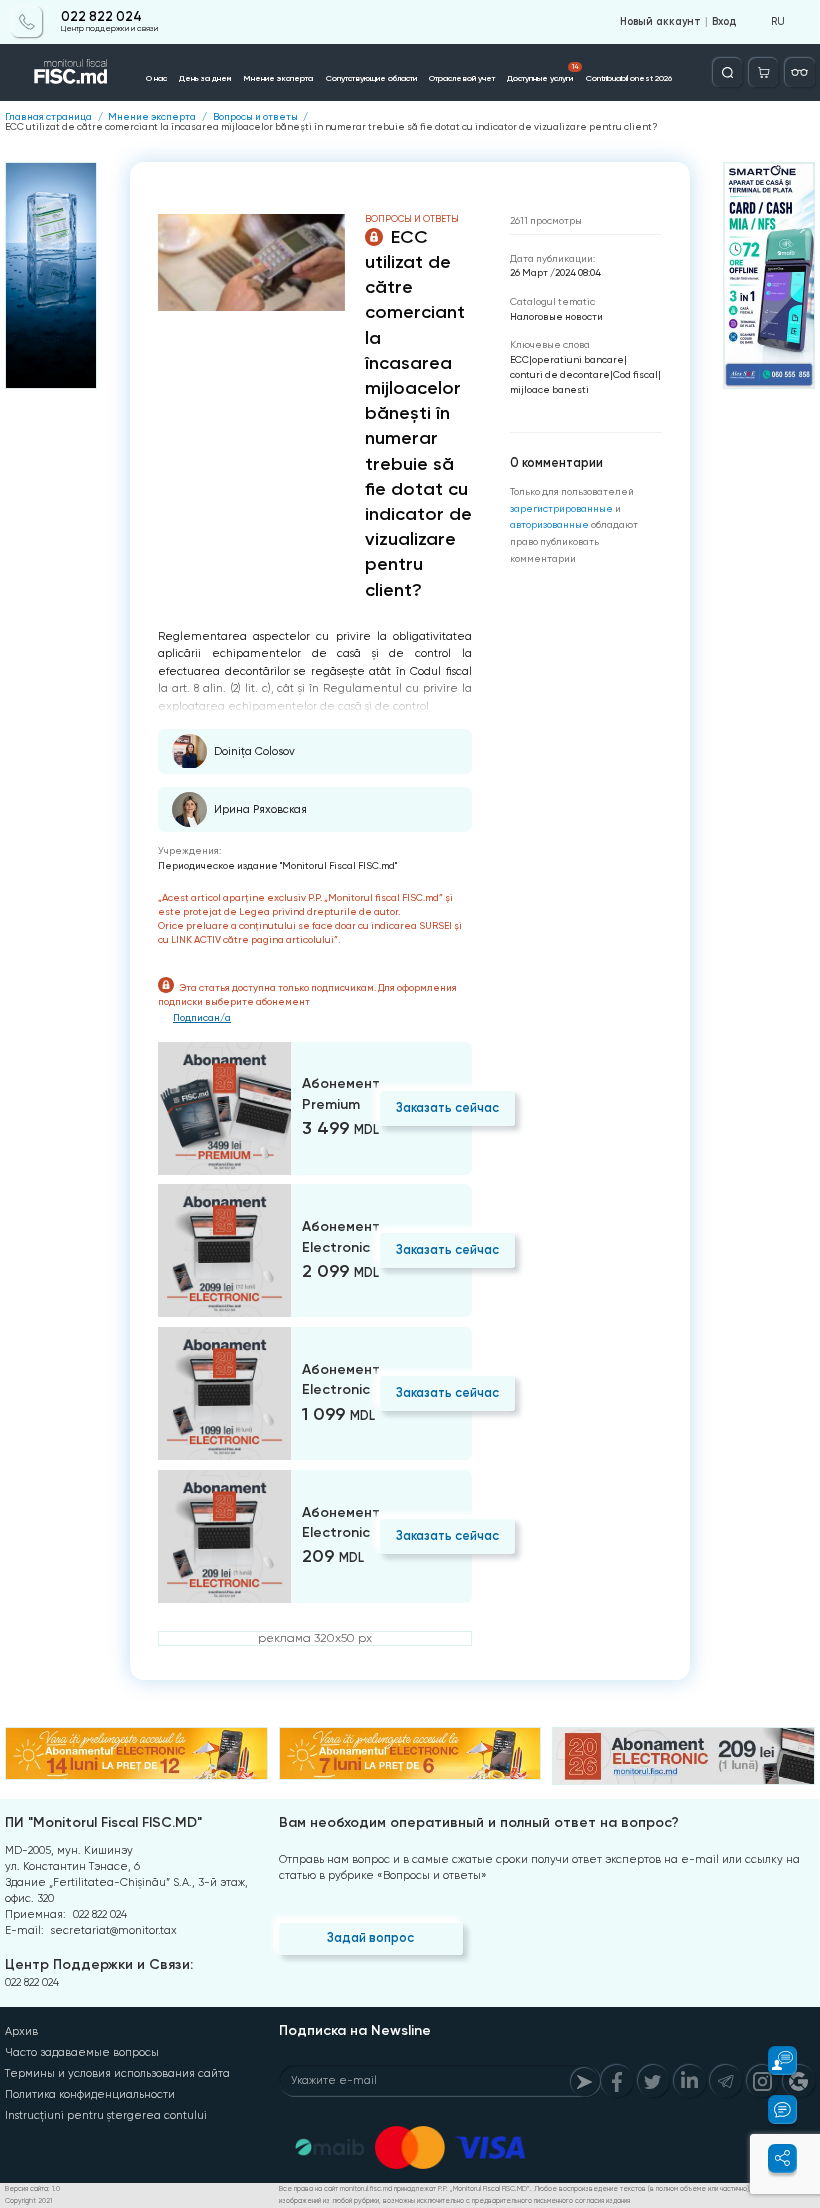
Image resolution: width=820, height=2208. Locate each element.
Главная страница (48, 117)
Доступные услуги (542, 73)
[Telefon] (26, 21)
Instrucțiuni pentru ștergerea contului (106, 2115)
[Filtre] (799, 72)
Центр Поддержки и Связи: (99, 1964)
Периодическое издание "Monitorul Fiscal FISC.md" (277, 865)
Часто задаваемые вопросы (82, 2052)
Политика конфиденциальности (90, 2094)
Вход (724, 22)
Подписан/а (202, 1017)
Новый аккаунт (660, 22)
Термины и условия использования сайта (117, 2073)
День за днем (205, 78)
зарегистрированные (561, 508)
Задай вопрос (370, 1937)
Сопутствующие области (371, 78)
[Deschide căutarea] (727, 72)
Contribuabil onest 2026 (629, 78)
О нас (156, 78)
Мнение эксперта (278, 78)
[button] (773, 2060)
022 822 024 (101, 17)
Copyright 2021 (28, 2201)
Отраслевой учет (462, 78)
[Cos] (763, 72)
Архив (21, 2031)
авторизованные (549, 524)
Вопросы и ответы (255, 117)
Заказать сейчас (447, 1107)
